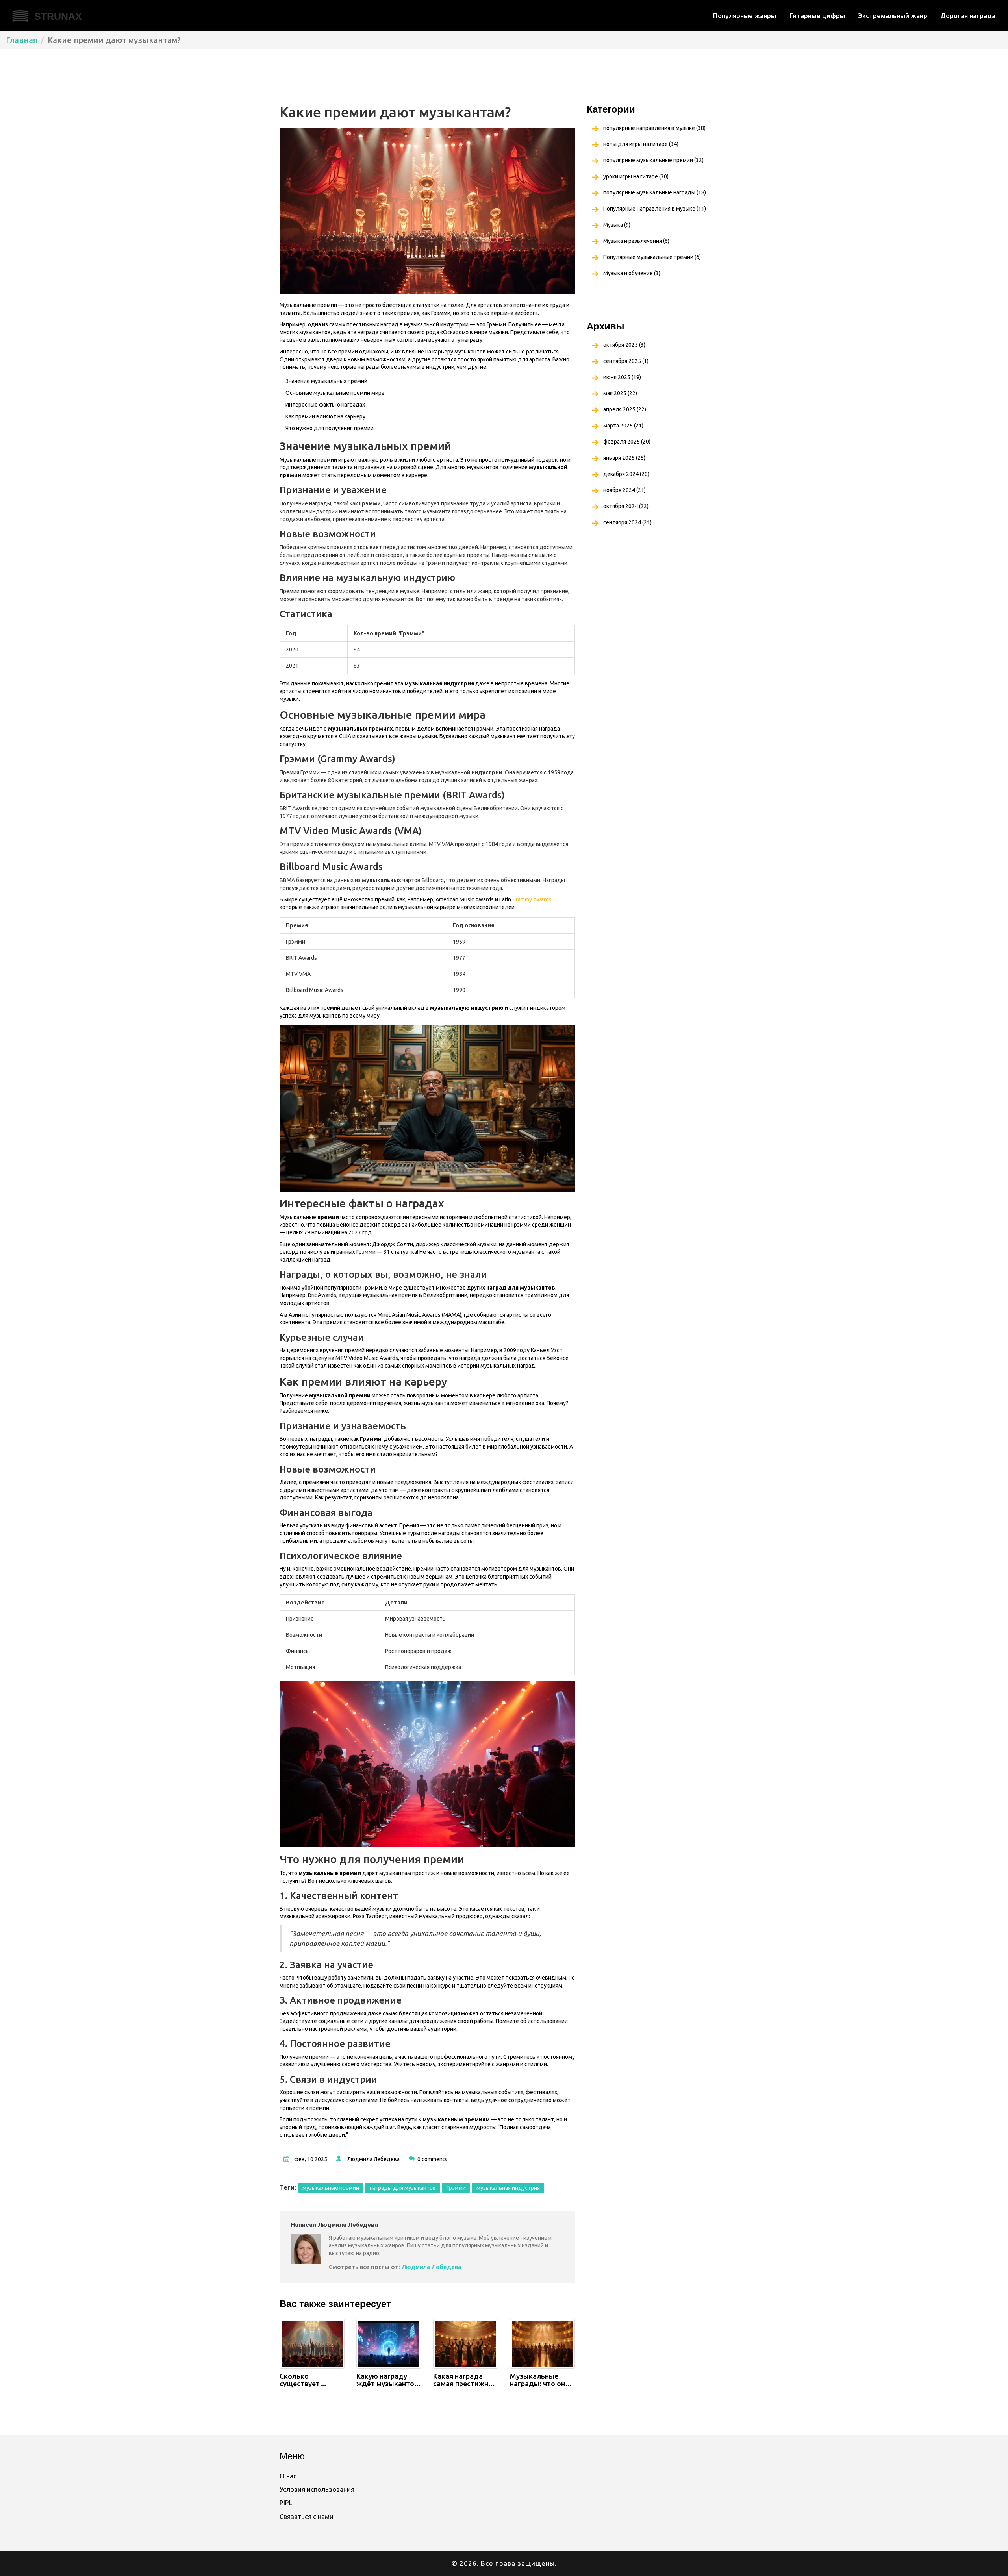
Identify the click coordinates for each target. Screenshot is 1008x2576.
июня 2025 (622, 377)
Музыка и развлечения (636, 241)
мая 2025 (620, 393)
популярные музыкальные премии (653, 160)
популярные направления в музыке (654, 128)
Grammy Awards (532, 899)
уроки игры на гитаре (636, 176)
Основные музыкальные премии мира (335, 393)
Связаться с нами (307, 2516)
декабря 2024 (626, 474)
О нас (288, 2476)
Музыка (617, 225)
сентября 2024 (627, 522)
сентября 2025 (626, 361)
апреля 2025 (625, 409)
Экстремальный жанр (893, 16)
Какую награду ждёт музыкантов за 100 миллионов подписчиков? (387, 2380)
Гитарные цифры (817, 16)
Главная (22, 40)
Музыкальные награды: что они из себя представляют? (540, 2380)
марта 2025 (623, 426)
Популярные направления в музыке (655, 209)
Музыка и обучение (632, 273)
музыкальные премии (331, 2188)
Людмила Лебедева (373, 2159)
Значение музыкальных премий (326, 381)
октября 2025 (624, 345)
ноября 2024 (624, 490)
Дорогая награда (968, 16)
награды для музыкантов (403, 2188)
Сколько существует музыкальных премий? (303, 2380)
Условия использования (317, 2489)
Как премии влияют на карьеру (325, 416)
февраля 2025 (627, 442)
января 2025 (624, 458)
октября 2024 (626, 506)
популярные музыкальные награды (655, 192)
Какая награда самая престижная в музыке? (465, 2380)
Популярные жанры (745, 16)
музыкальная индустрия (508, 2188)
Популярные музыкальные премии (652, 257)
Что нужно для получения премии (330, 428)
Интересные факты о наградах (325, 405)
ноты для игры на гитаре (641, 144)
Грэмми (456, 2188)
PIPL (286, 2503)
